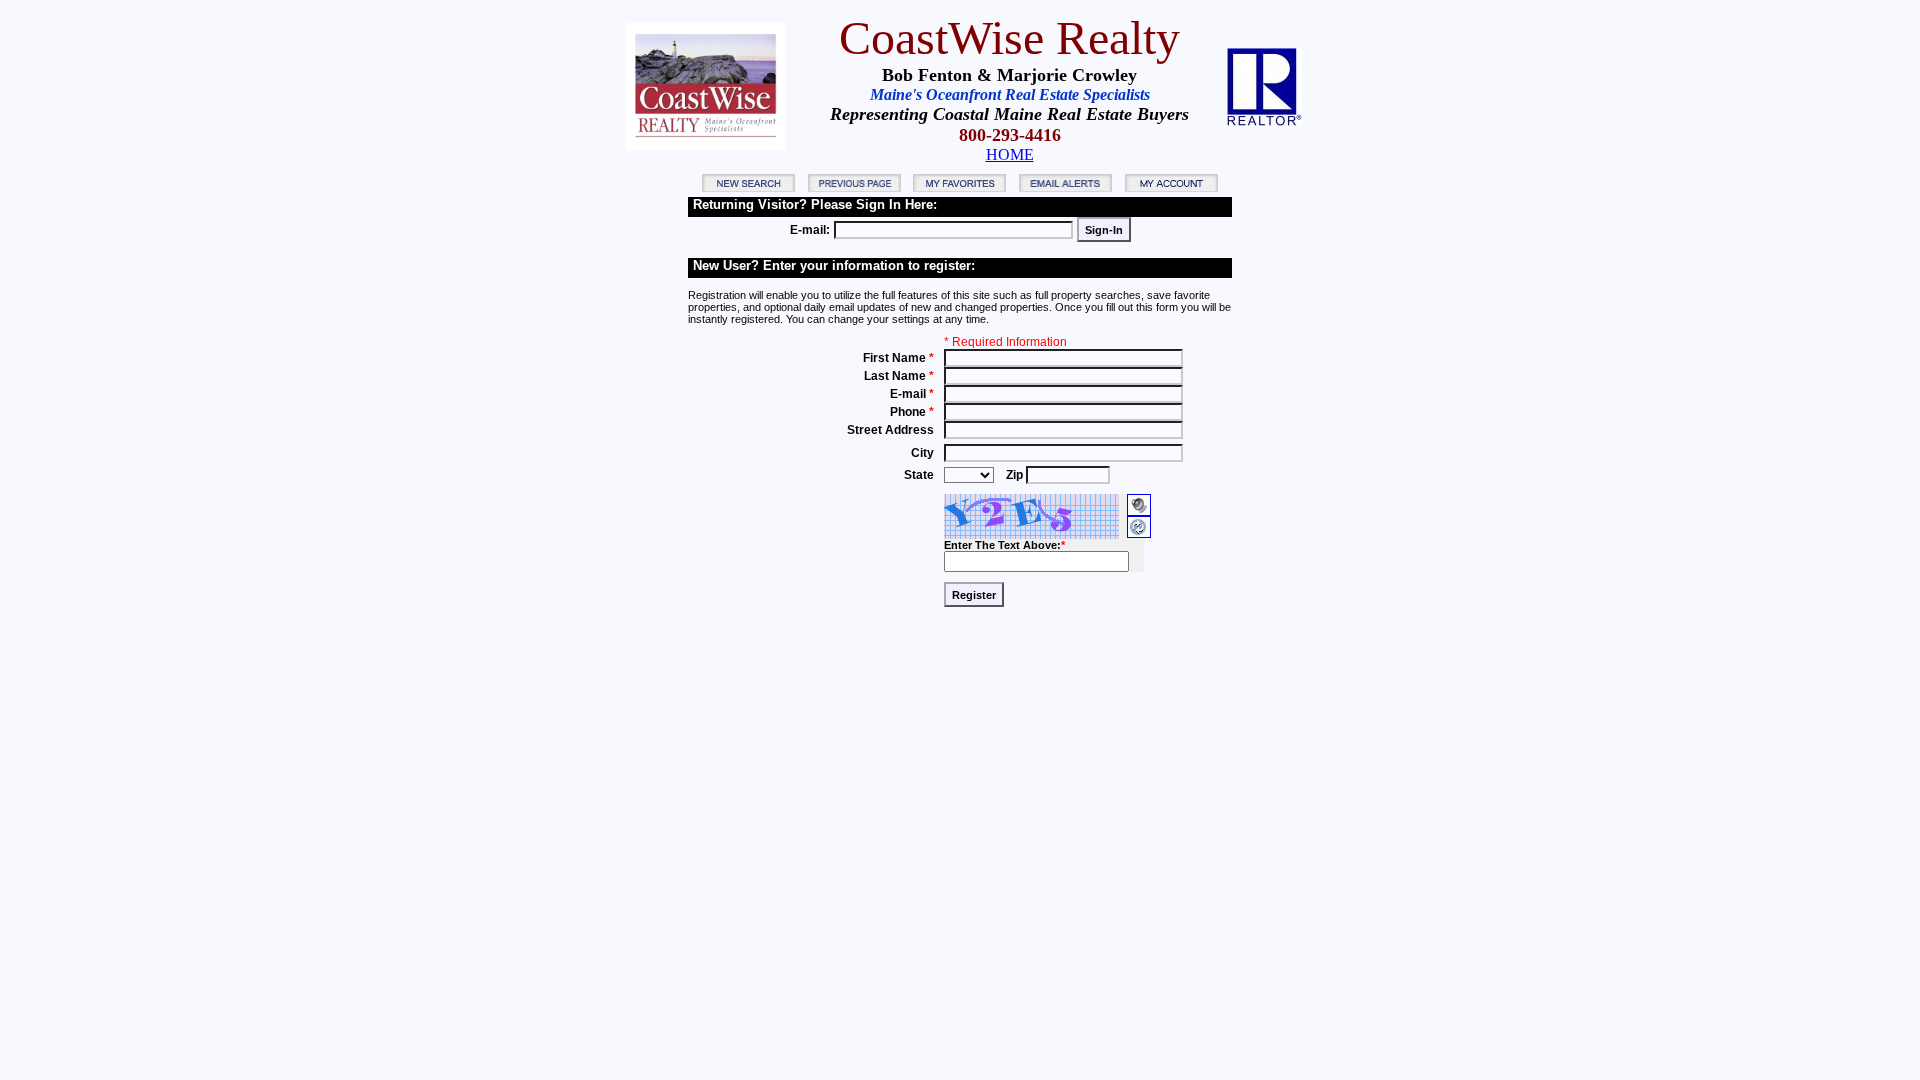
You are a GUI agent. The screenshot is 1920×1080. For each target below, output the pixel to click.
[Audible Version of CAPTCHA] (1139, 500)
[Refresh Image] (1139, 534)
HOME (1010, 154)
